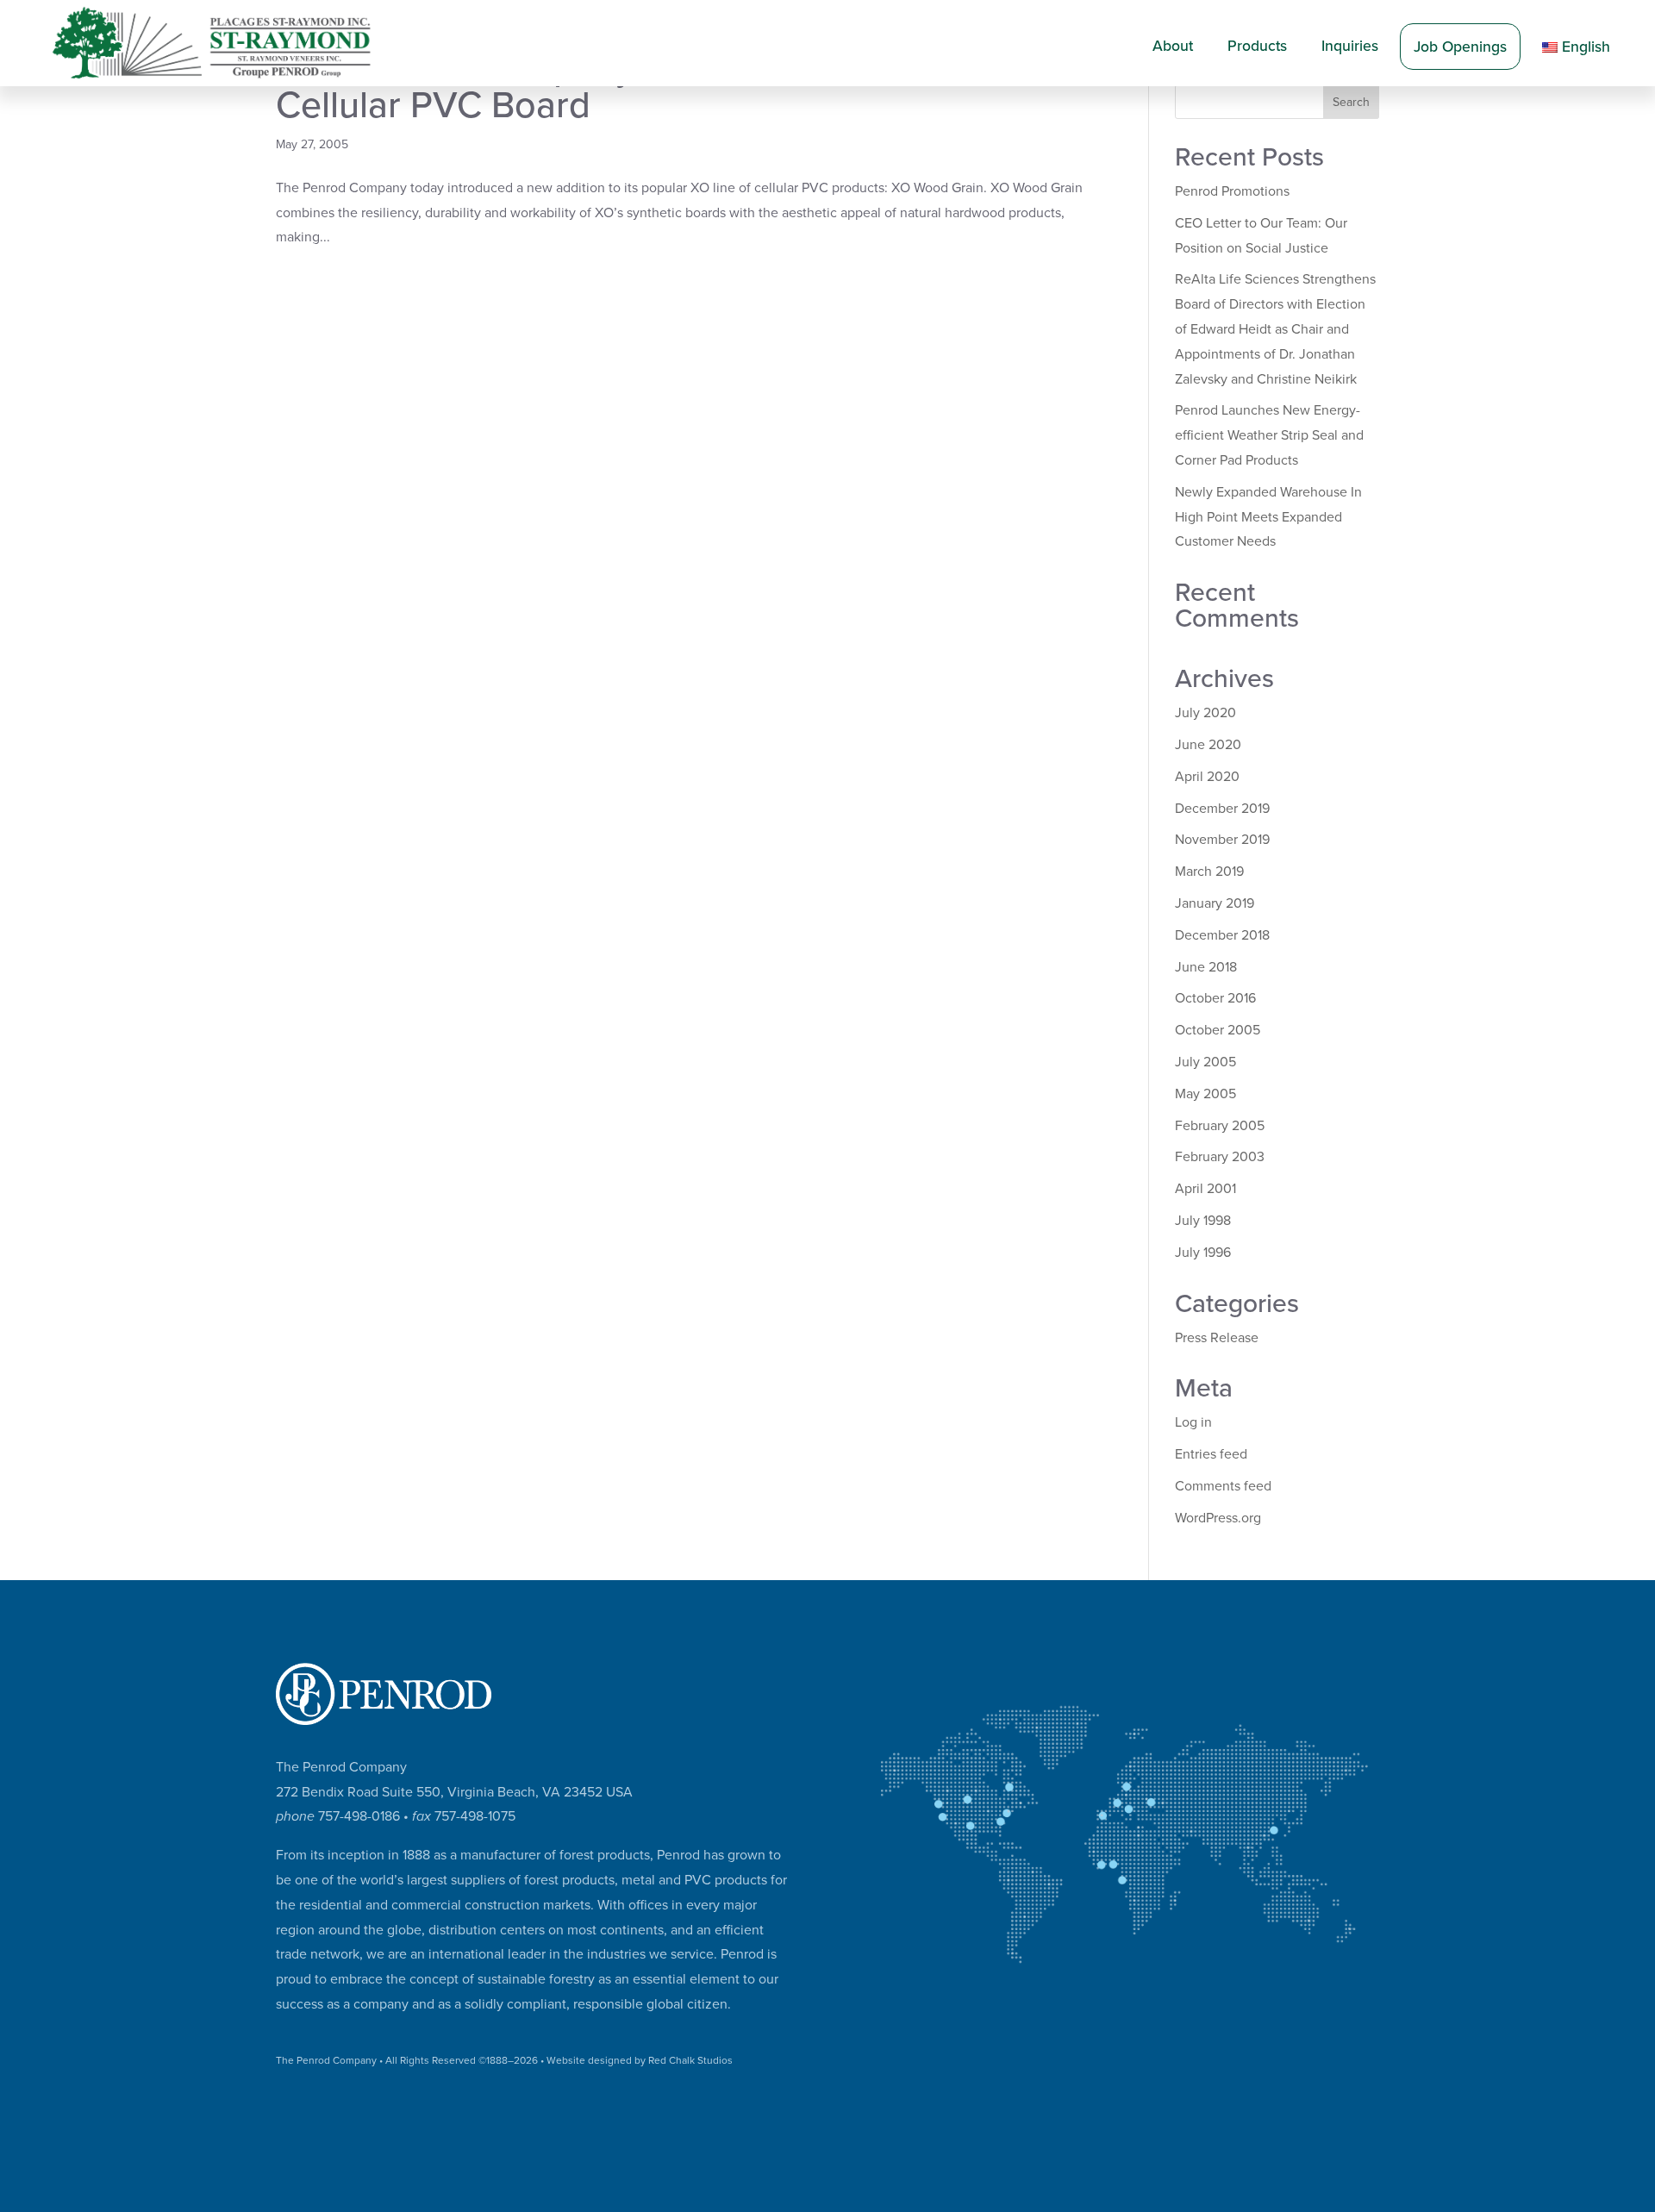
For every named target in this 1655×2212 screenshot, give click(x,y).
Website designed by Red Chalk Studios (640, 2060)
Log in (1193, 1422)
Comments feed (1223, 1486)
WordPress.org (1218, 1518)
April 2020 (1207, 777)
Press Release (1217, 1338)
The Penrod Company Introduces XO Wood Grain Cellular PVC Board (679, 87)
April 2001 (1205, 1189)
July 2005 (1205, 1062)
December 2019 (1222, 809)
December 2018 (1222, 935)
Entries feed (1211, 1454)
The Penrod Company (326, 2060)
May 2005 (1205, 1094)
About (1173, 46)
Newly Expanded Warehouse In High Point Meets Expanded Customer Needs (1268, 517)
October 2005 (1218, 1030)
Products (1257, 46)
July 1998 (1203, 1221)
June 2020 (1208, 745)
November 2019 (1222, 840)
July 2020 (1205, 713)
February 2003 (1220, 1157)
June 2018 (1206, 967)
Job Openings (1460, 47)
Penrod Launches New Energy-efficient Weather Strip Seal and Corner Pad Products (1269, 435)
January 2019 (1215, 903)
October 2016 (1215, 998)
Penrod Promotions (1232, 191)
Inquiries (1350, 46)
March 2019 (1209, 872)
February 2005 (1220, 1126)
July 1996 (1203, 1253)
